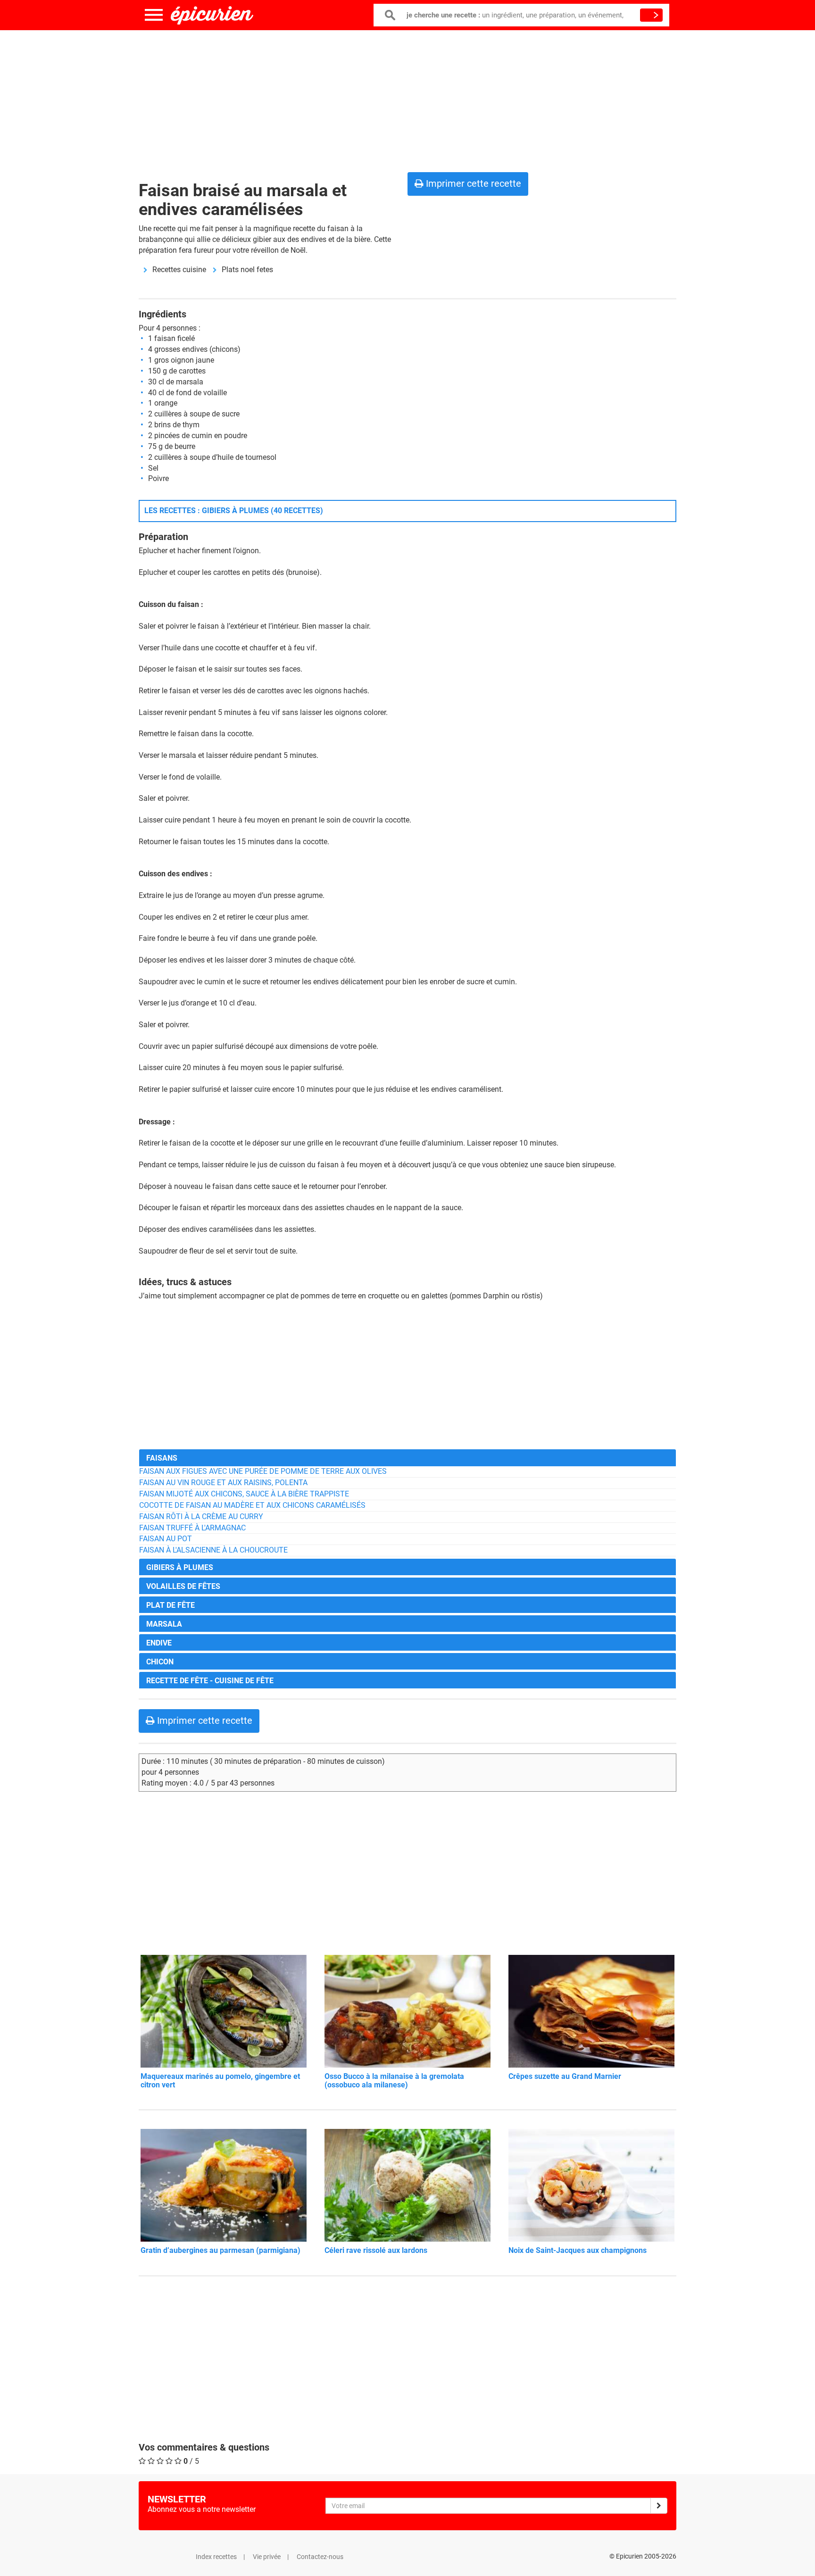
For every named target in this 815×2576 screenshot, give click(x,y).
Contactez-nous (320, 2557)
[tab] (407, 1458)
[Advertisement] (407, 99)
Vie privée (267, 2557)
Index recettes (216, 2557)
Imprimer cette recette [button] (472, 183)
